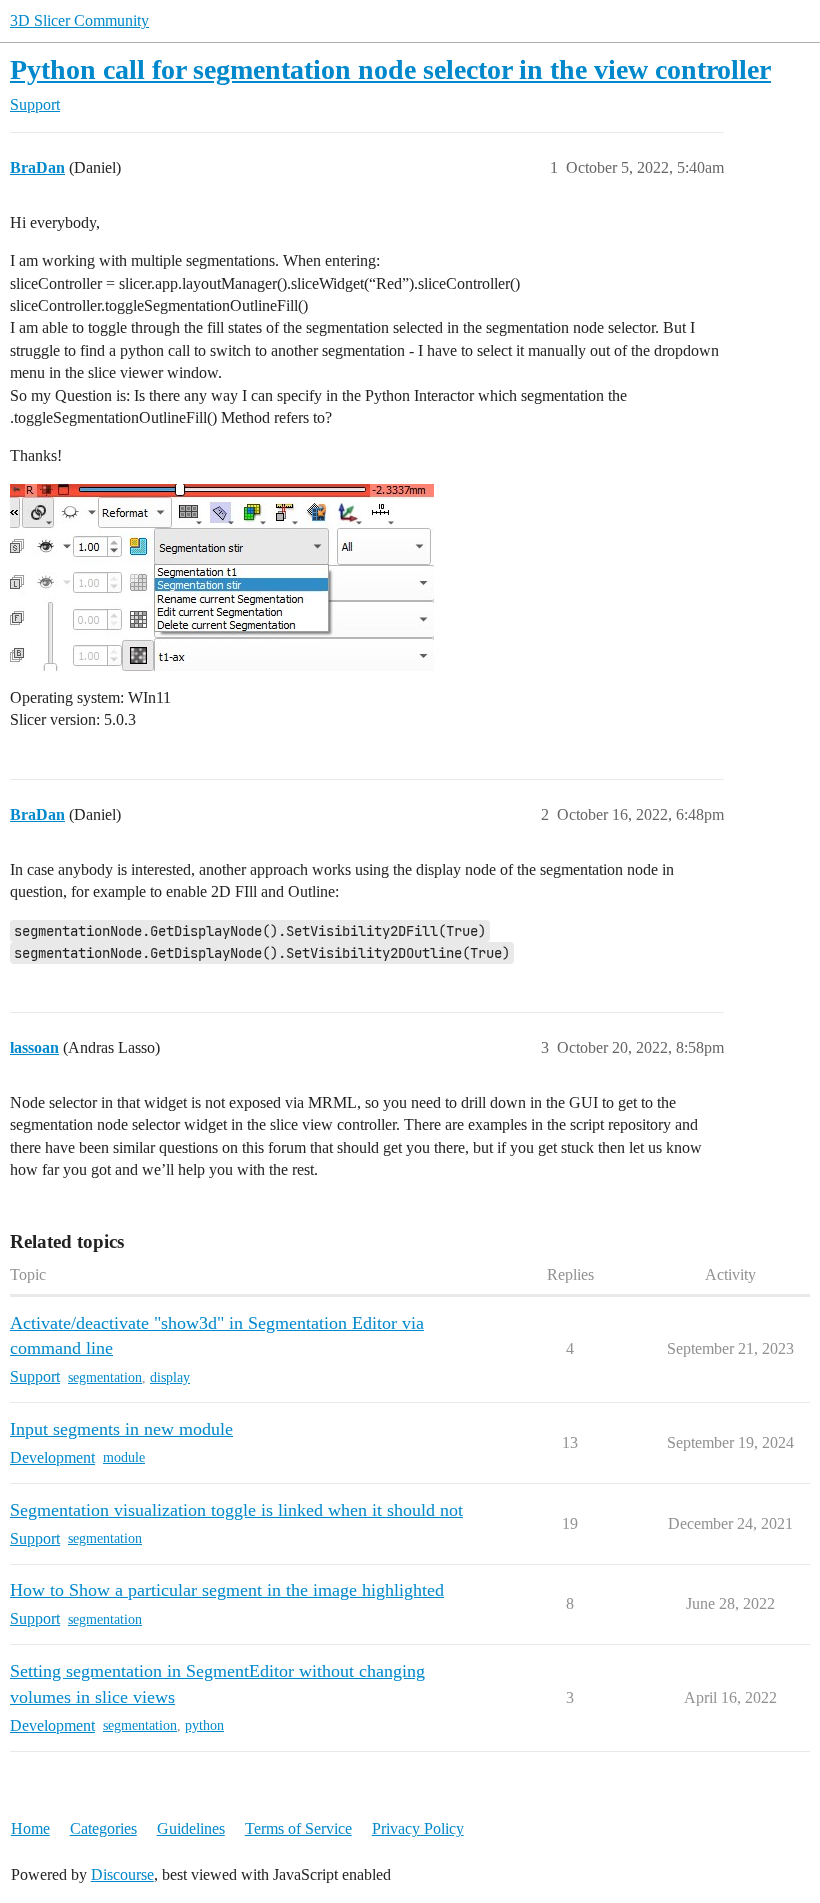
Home (30, 1828)
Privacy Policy (418, 1828)
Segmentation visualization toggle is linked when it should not (236, 1510)
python (204, 1725)
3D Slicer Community (79, 20)
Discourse (122, 1874)
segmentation (105, 1377)
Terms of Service (298, 1828)
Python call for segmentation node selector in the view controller (390, 69)
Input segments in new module (121, 1429)
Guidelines (191, 1828)
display (170, 1377)
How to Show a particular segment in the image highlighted (227, 1590)
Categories (103, 1828)
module (124, 1457)
